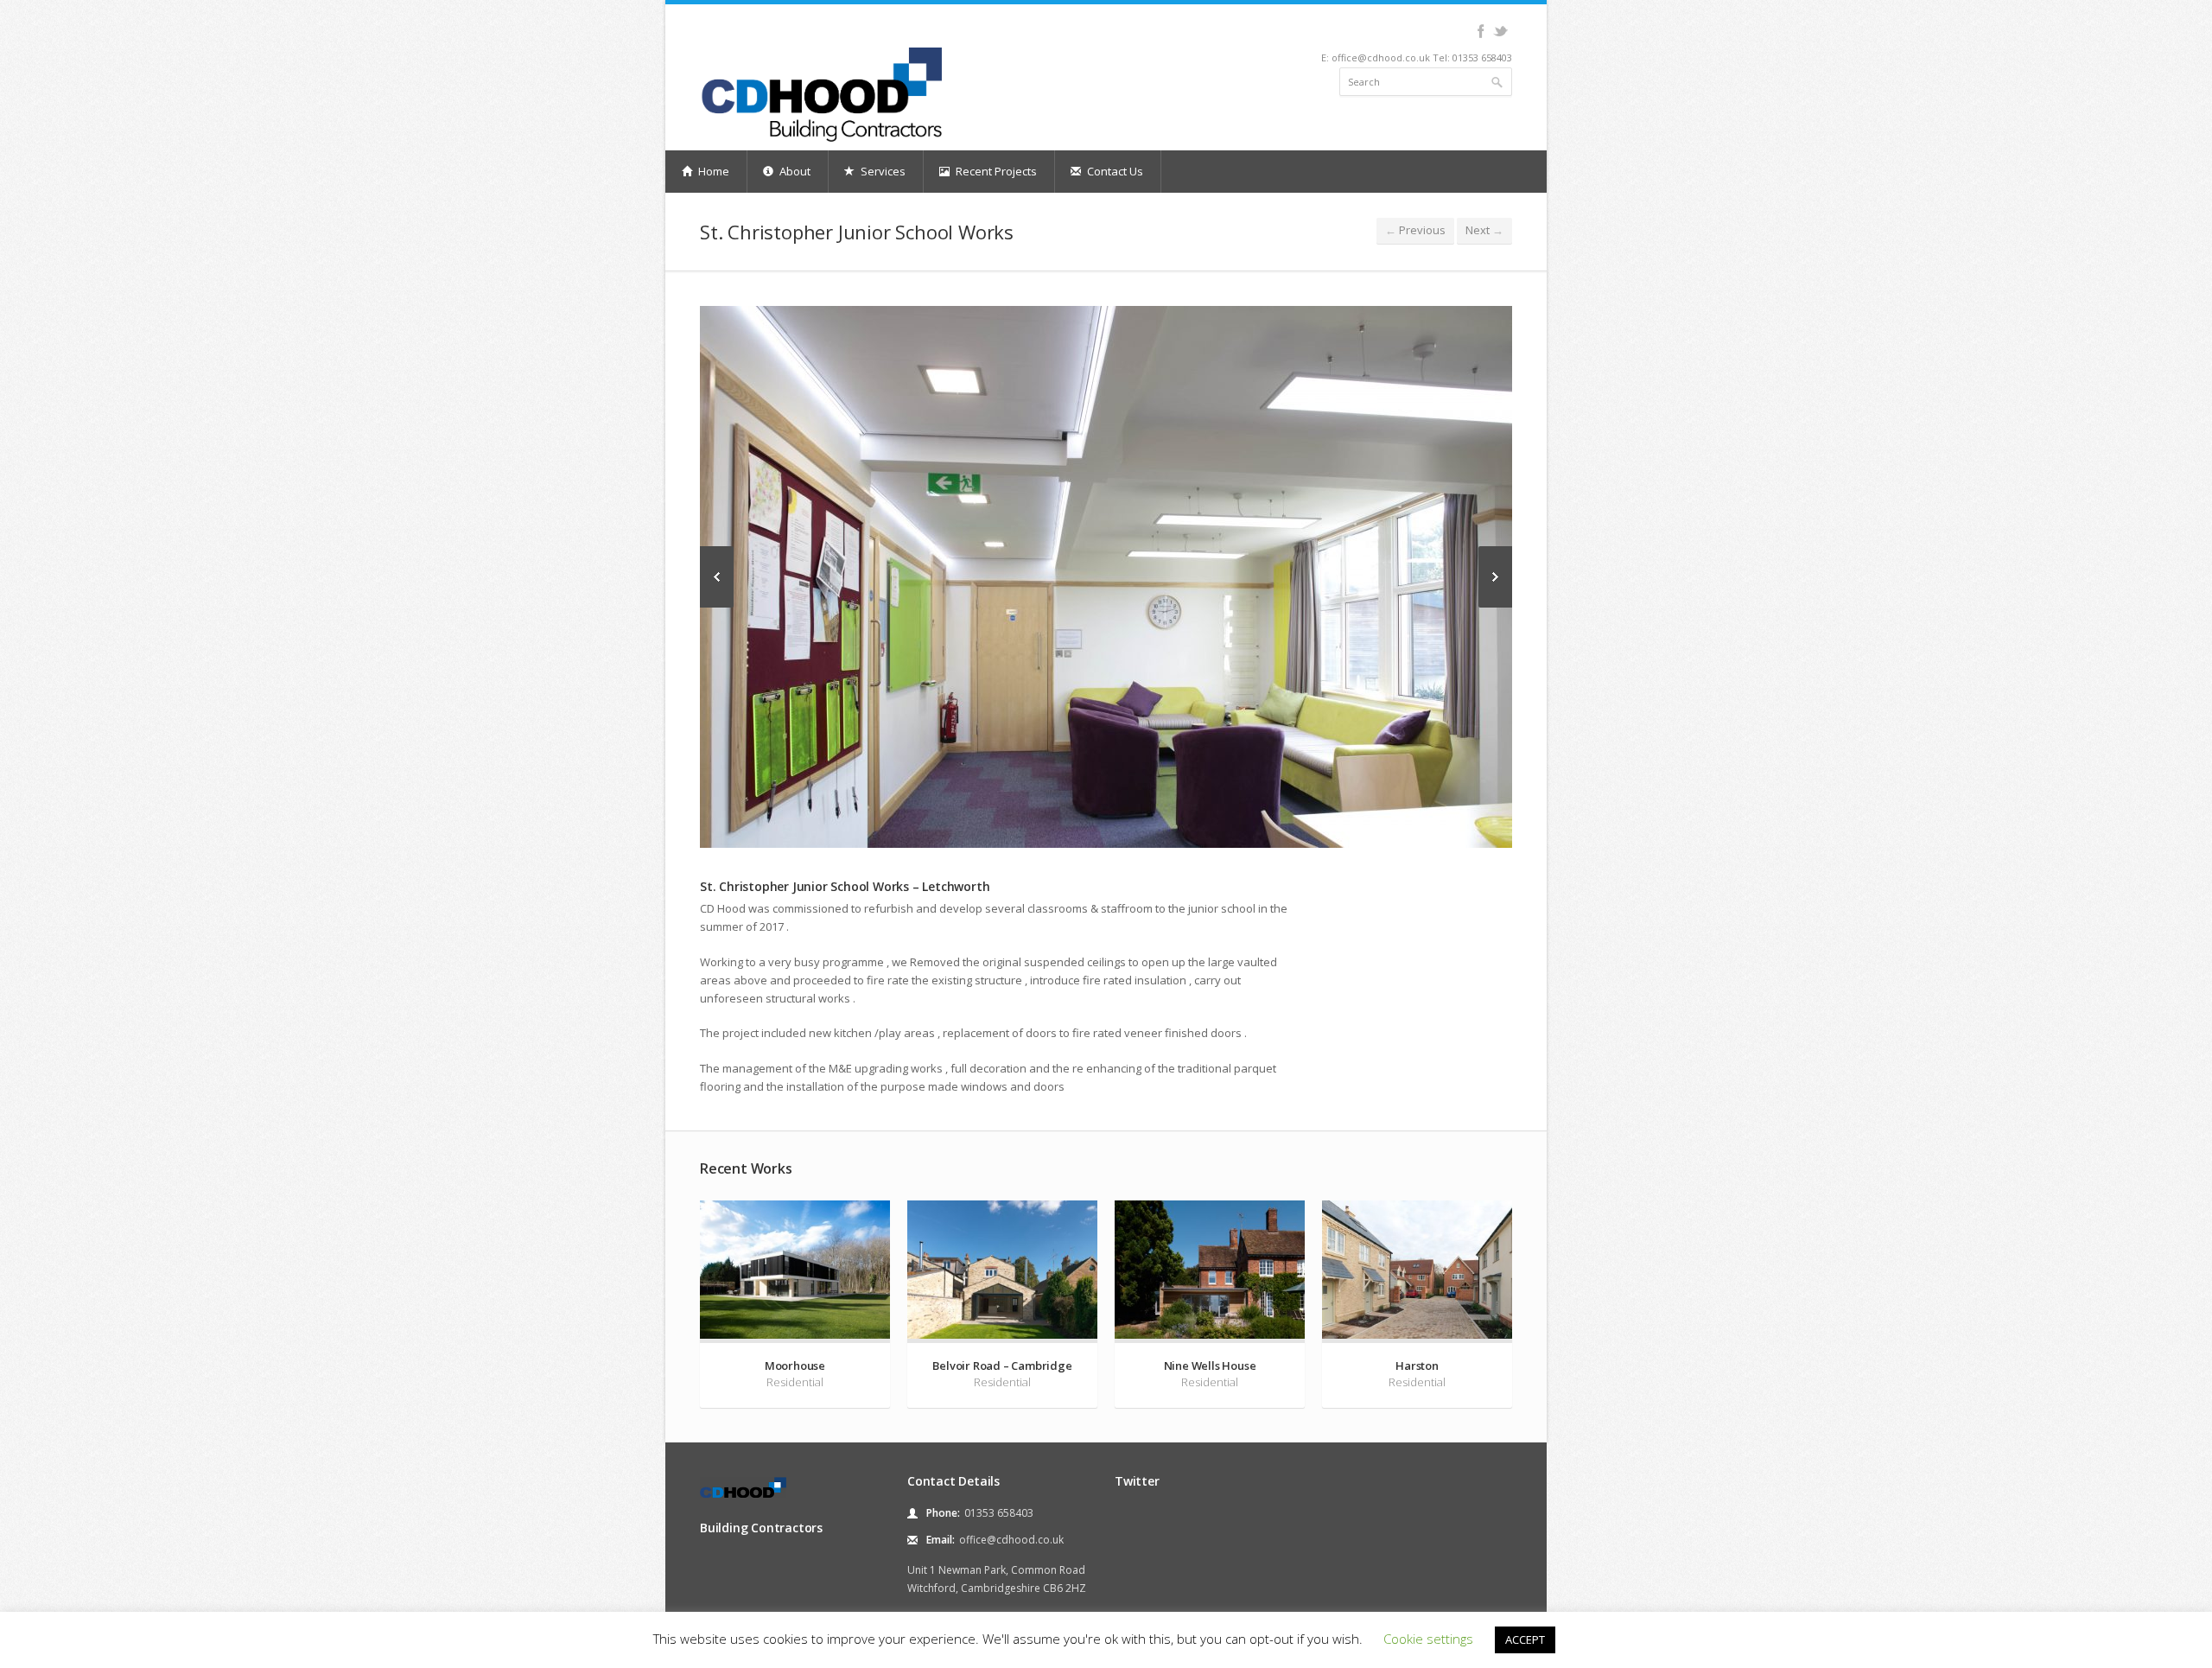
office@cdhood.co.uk (1011, 1540)
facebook (1481, 31)
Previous (1415, 230)
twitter (1500, 31)
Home (712, 171)
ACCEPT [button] (1525, 1639)
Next (1484, 230)
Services (882, 171)
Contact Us (1114, 171)
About (794, 171)
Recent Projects (995, 171)
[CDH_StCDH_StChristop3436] (1106, 577)
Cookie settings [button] (1428, 1639)
